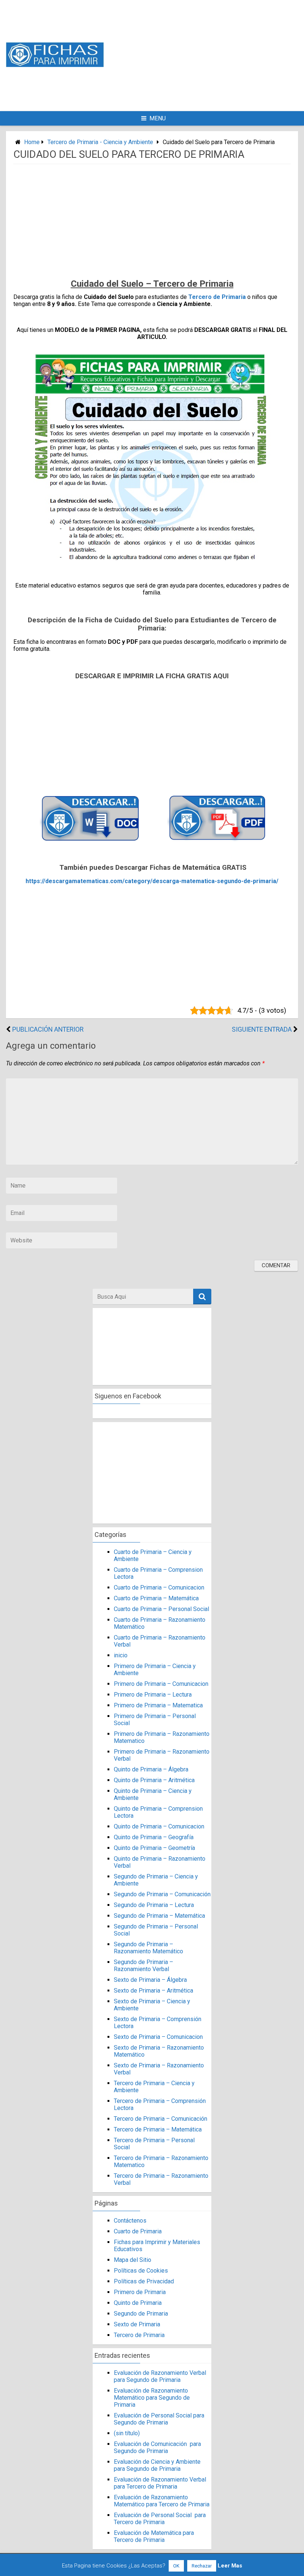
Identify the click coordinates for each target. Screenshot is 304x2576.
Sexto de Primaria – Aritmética (153, 1991)
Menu (158, 118)
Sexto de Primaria (137, 2324)
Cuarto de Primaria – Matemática (156, 1598)
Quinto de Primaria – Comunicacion (159, 1826)
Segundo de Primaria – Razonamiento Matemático (148, 1948)
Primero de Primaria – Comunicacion (161, 1684)
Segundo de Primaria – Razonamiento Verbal (143, 1966)
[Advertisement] (214, 55)
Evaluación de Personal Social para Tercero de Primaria (160, 2519)
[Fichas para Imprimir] (55, 65)
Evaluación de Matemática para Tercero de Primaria (154, 2536)
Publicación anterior (48, 1029)
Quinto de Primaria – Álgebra (151, 1769)
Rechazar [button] (202, 2566)
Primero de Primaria (140, 2292)
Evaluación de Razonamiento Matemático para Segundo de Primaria (152, 2398)
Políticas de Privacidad (144, 2281)
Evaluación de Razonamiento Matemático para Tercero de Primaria (162, 2501)
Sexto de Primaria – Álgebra (150, 1980)
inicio (121, 1655)
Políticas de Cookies (141, 2271)
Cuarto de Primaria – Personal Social (161, 1609)
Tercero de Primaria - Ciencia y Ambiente (100, 142)
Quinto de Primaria (138, 2303)
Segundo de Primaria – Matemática (159, 1916)
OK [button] (176, 2566)
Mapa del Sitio (133, 2260)
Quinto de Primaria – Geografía (154, 1837)
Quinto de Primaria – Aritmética (154, 1780)
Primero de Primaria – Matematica (158, 1705)
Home (32, 142)
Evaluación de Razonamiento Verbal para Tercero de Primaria (160, 2483)
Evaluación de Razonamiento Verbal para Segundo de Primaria (160, 2376)
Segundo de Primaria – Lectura (154, 1905)
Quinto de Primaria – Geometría (154, 1848)
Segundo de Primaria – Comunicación (162, 1894)
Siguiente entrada (262, 1029)
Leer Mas (230, 2566)
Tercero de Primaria (217, 297)
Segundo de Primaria (141, 2314)
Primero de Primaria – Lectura (153, 1695)
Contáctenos (130, 2221)
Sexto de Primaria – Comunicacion (158, 2037)
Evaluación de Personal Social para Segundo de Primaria (159, 2419)
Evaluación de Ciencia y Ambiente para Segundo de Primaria (157, 2465)
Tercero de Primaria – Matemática (158, 2129)
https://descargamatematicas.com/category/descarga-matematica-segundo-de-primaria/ (152, 881)
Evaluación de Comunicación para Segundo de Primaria (157, 2447)
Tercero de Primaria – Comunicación (161, 2119)
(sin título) (127, 2433)
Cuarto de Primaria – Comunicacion (159, 1587)
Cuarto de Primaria (138, 2231)
